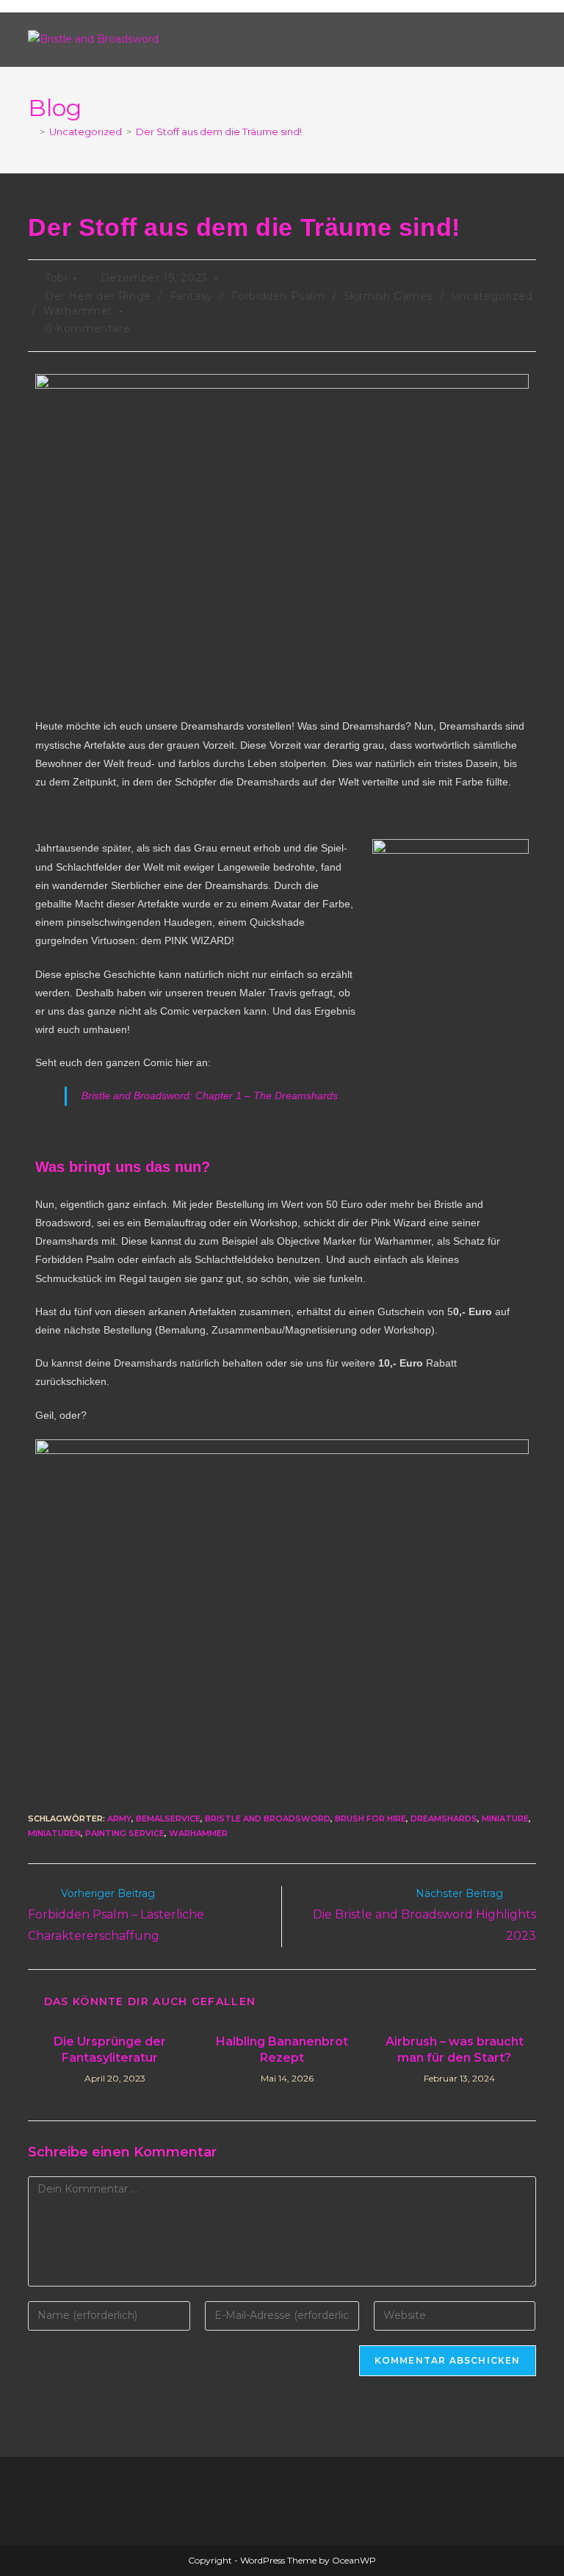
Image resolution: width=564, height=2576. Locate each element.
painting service (125, 1833)
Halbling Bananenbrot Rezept (282, 2050)
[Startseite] (32, 132)
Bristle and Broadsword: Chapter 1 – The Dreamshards (210, 1095)
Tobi (56, 278)
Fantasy (191, 296)
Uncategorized (492, 296)
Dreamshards (444, 1818)
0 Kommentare (87, 328)
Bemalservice (168, 1818)
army (119, 1818)
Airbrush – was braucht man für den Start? (455, 2050)
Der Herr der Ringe (98, 296)
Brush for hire (370, 1818)
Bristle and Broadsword (268, 1818)
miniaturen (54, 1833)
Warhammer (78, 311)
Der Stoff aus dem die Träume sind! (219, 132)
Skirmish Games (388, 296)
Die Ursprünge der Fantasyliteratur (110, 2050)
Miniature (505, 1818)
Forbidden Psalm (278, 296)
